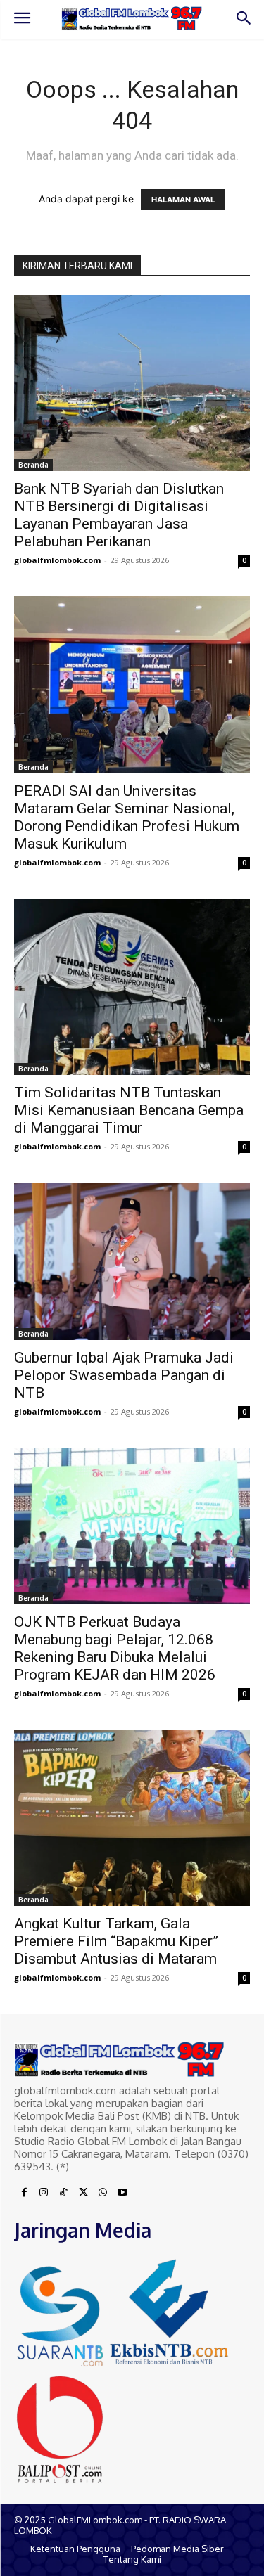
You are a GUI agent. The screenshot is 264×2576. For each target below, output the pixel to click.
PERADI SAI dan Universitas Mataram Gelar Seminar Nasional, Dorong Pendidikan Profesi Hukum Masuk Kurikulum (127, 817)
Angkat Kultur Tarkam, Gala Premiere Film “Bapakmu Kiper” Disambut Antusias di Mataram (116, 1941)
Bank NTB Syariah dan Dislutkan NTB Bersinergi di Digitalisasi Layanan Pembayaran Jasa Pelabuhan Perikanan (119, 515)
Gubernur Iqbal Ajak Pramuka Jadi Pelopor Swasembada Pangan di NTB (124, 1375)
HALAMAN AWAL (183, 200)
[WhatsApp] (103, 2193)
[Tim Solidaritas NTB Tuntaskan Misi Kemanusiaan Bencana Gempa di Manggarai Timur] (132, 987)
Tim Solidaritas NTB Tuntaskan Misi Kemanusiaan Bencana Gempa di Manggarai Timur (129, 1110)
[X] (83, 2193)
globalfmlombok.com (57, 560)
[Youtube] (122, 2193)
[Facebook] (24, 2193)
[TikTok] (63, 2193)
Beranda (33, 465)
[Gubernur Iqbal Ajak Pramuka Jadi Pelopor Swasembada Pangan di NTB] (132, 1261)
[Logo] (132, 18)
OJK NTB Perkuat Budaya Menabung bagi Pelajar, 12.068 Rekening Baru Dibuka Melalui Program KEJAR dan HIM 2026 (115, 1648)
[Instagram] (44, 2193)
